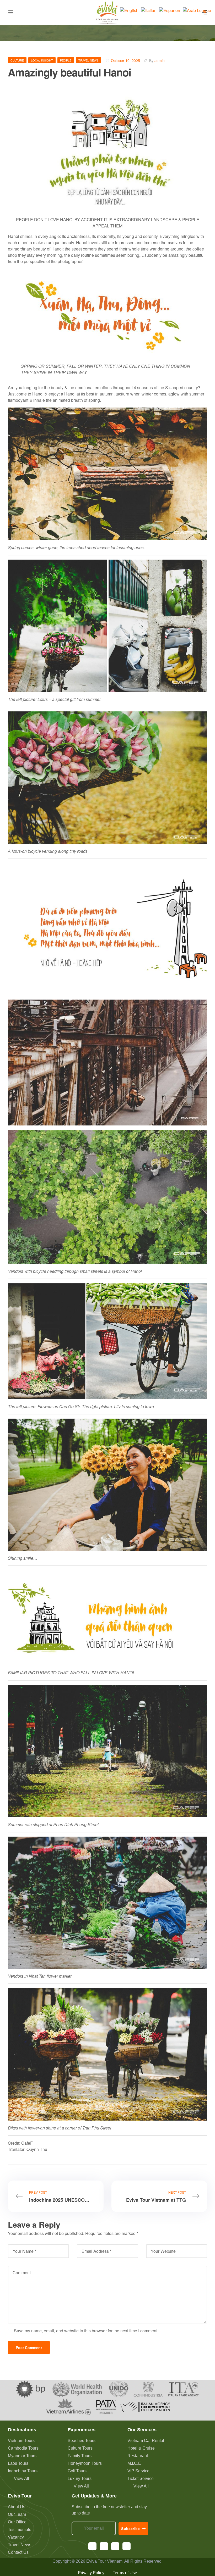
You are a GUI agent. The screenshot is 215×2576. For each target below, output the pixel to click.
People (66, 60)
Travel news (88, 60)
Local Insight (42, 60)
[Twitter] (127, 2546)
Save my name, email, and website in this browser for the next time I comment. (86, 2331)
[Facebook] (92, 2546)
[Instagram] (104, 2546)
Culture (17, 60)
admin (160, 60)
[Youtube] (115, 2546)
